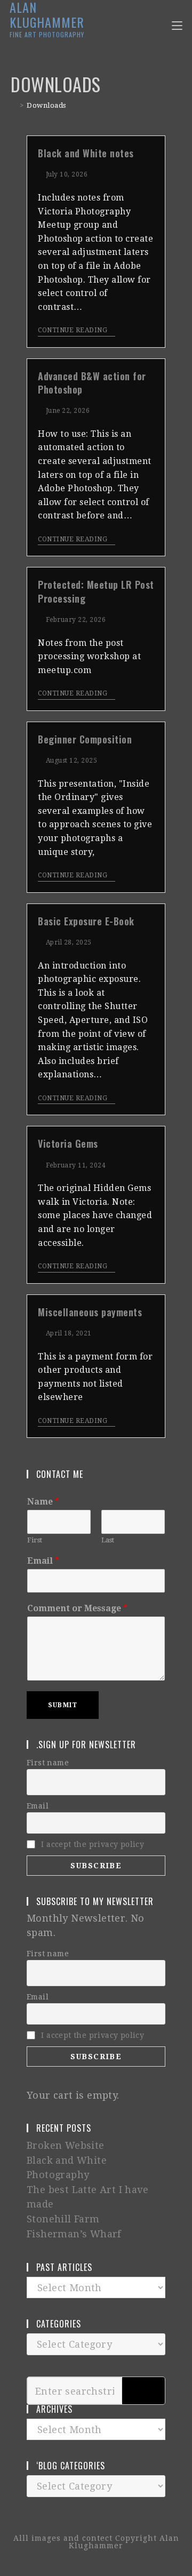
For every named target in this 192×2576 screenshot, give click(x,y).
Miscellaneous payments (90, 1312)
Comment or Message (77, 1608)
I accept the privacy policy (93, 1844)
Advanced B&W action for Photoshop (92, 383)
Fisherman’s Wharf (74, 2234)
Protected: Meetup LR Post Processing (96, 591)
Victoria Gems (68, 1143)
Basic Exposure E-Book (86, 921)
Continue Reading (73, 330)
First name (48, 1763)
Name (43, 1502)
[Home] (14, 105)
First (35, 1540)
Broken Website (66, 2145)
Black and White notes (86, 153)
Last (108, 1540)
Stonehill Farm (63, 2219)
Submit (63, 1705)
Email (43, 1561)
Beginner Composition (85, 739)
